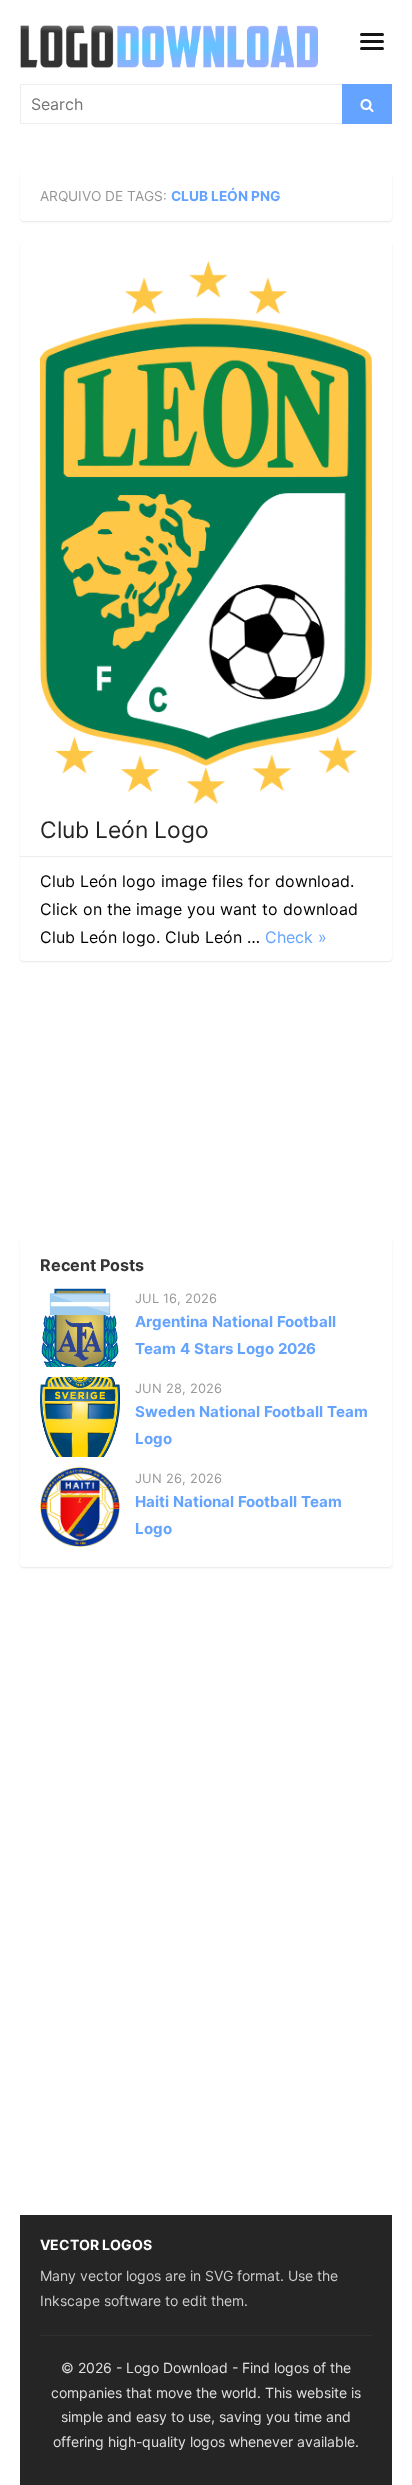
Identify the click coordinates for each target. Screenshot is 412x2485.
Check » (296, 937)
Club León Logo (124, 830)
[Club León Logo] (206, 532)
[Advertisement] (170, 1106)
